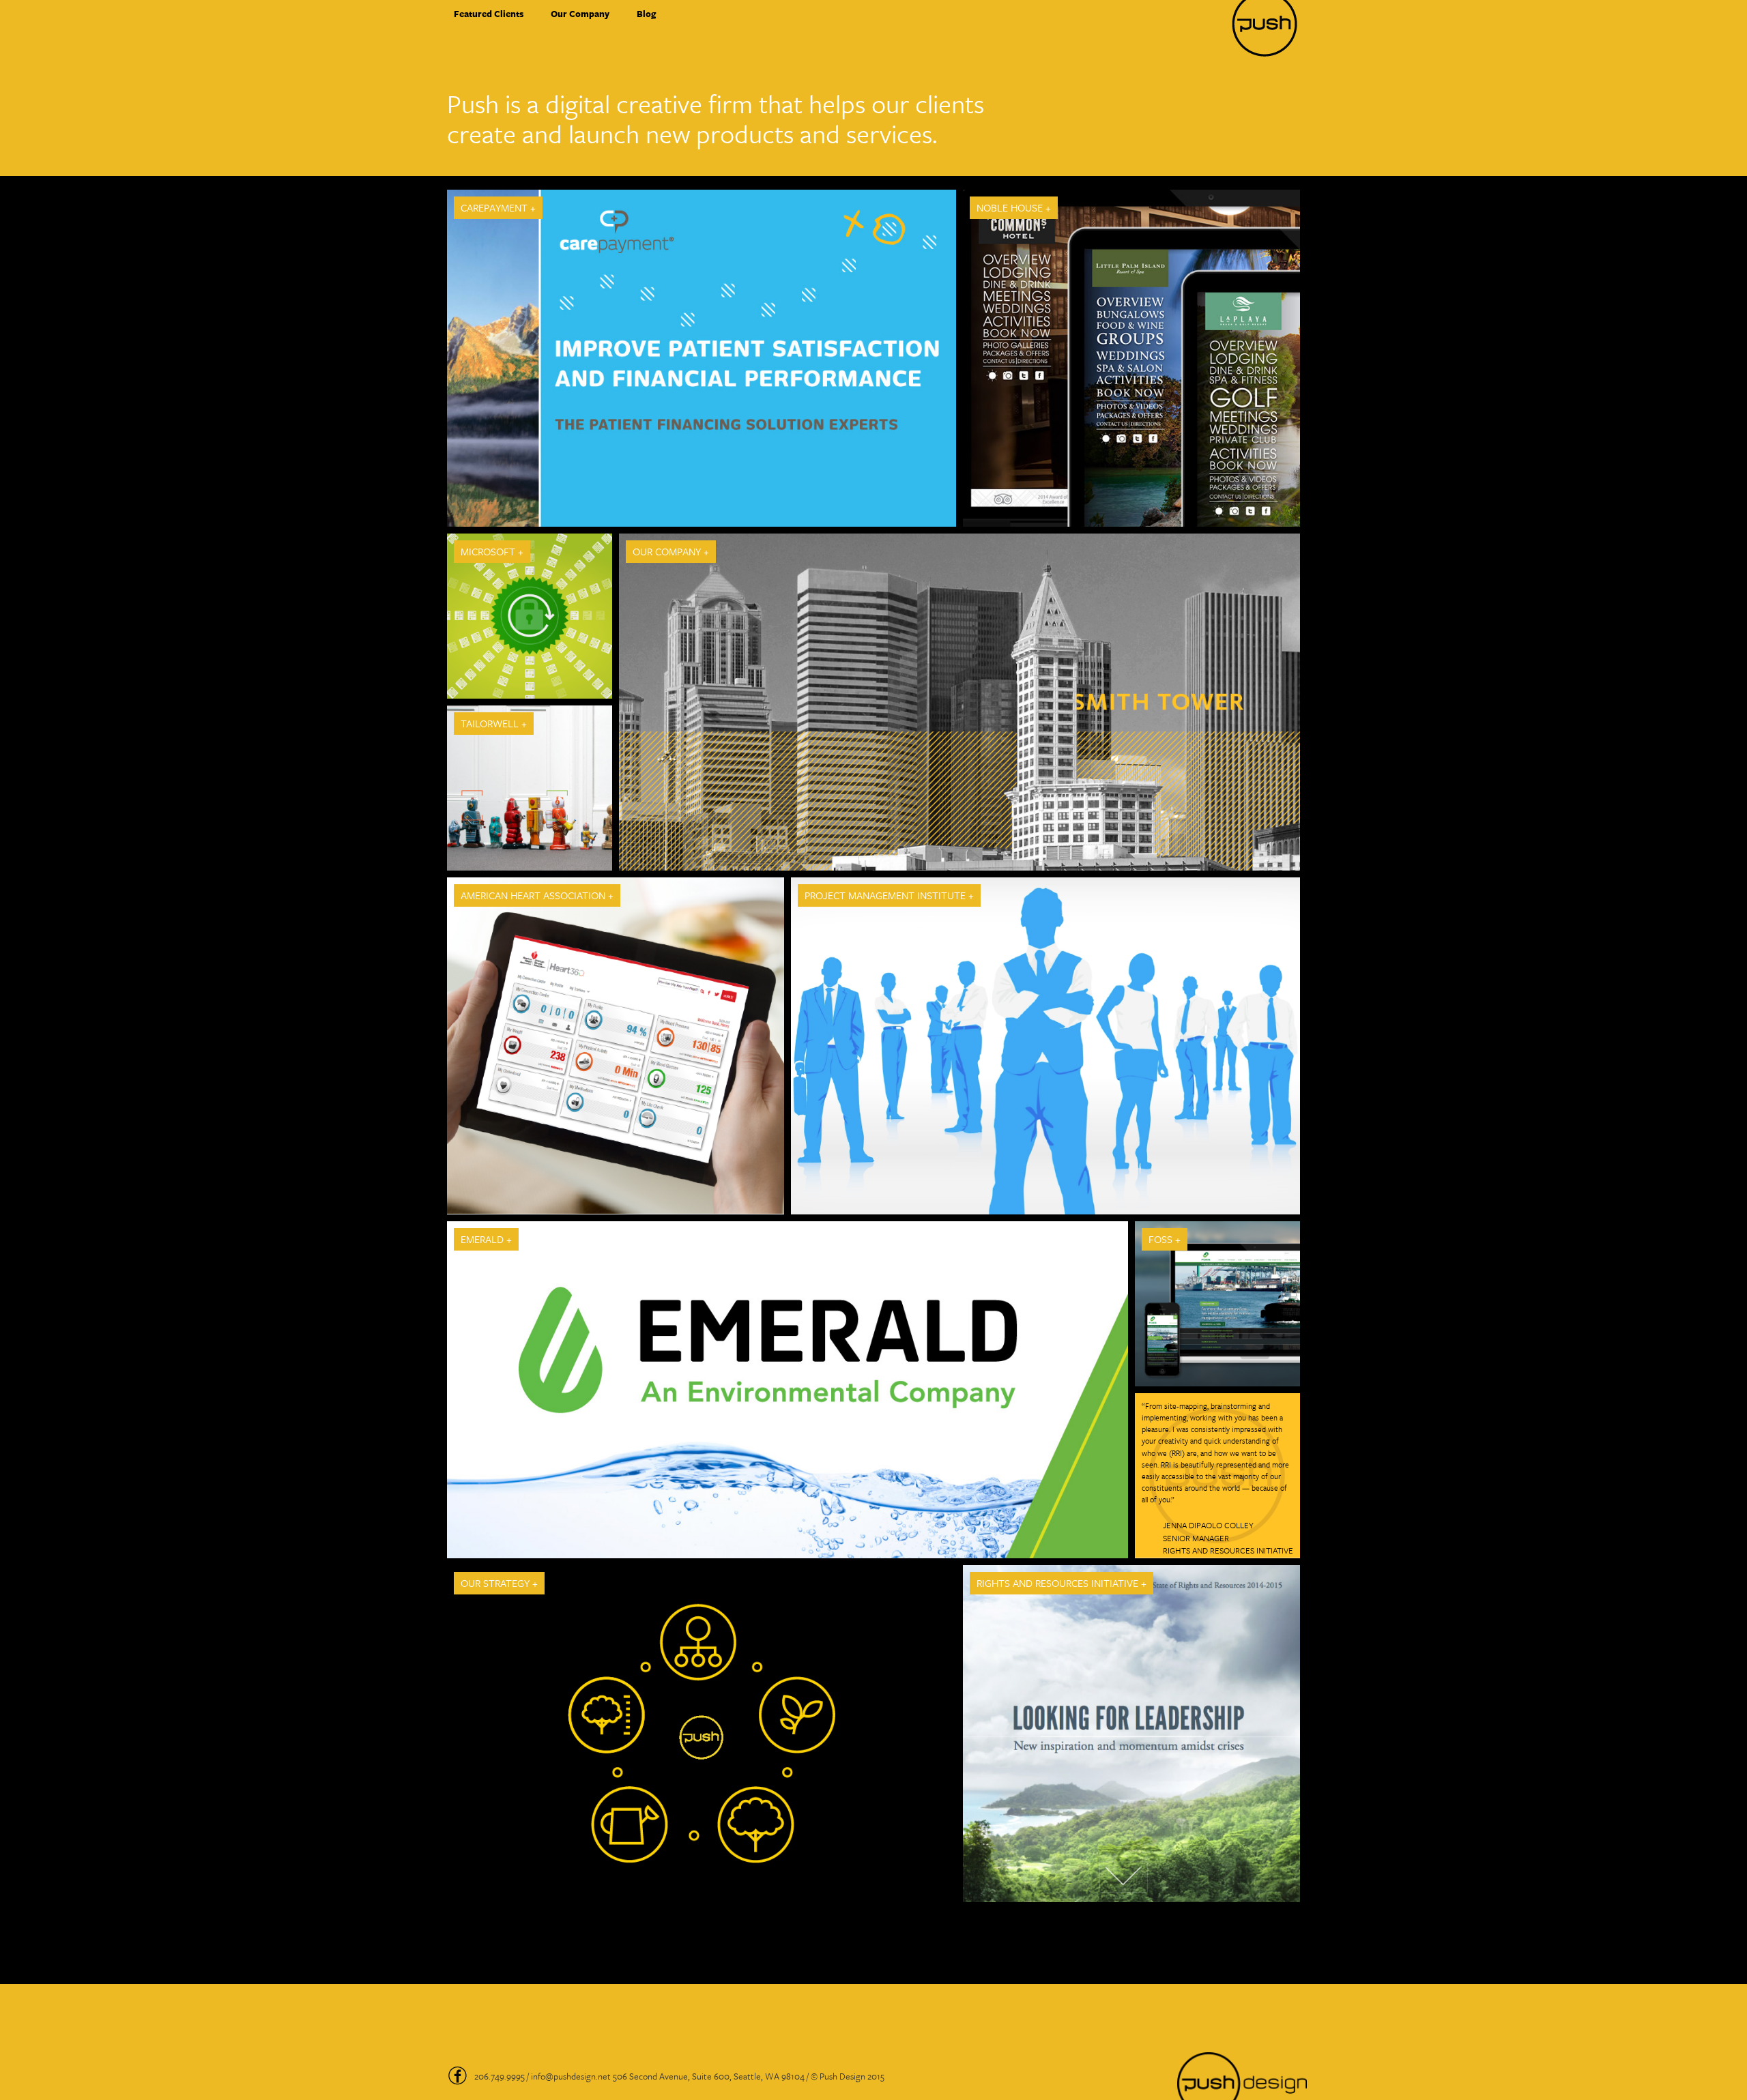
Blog (646, 14)
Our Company (580, 14)
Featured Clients (489, 14)
